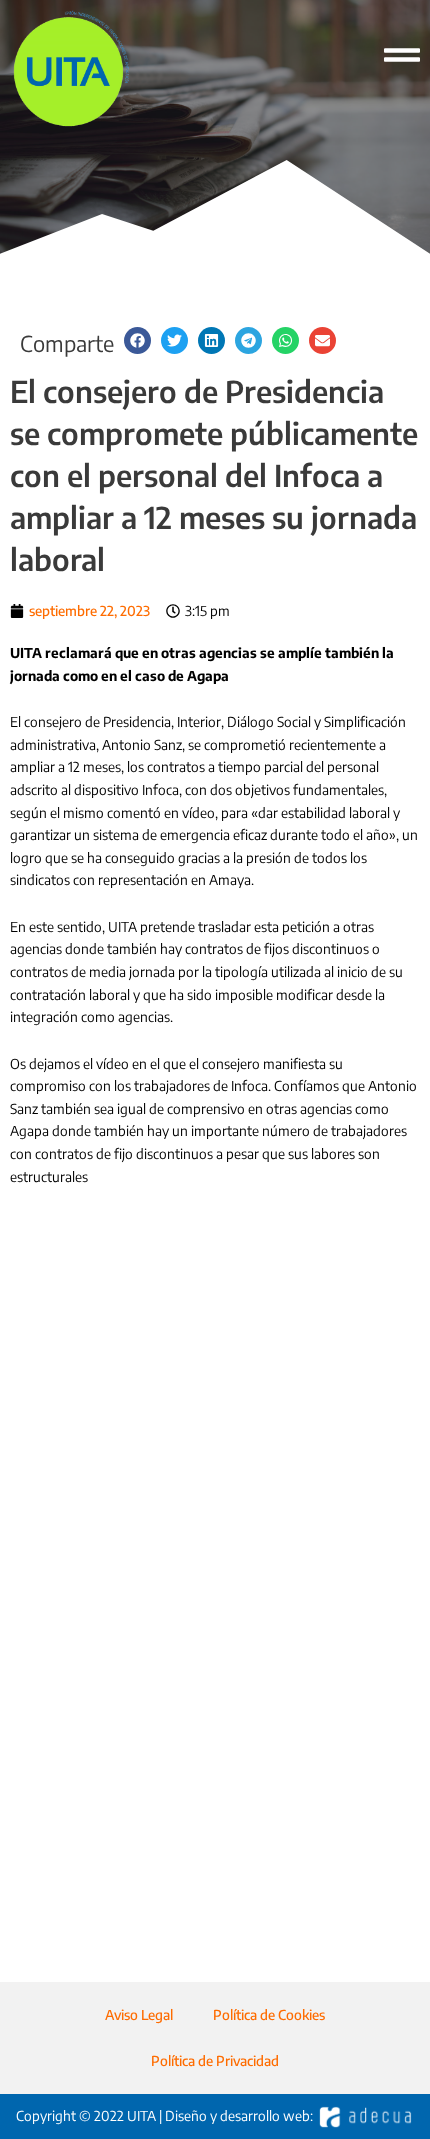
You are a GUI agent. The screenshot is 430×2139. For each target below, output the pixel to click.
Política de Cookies (269, 2014)
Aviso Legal (139, 2014)
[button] (137, 340)
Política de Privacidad (215, 2060)
